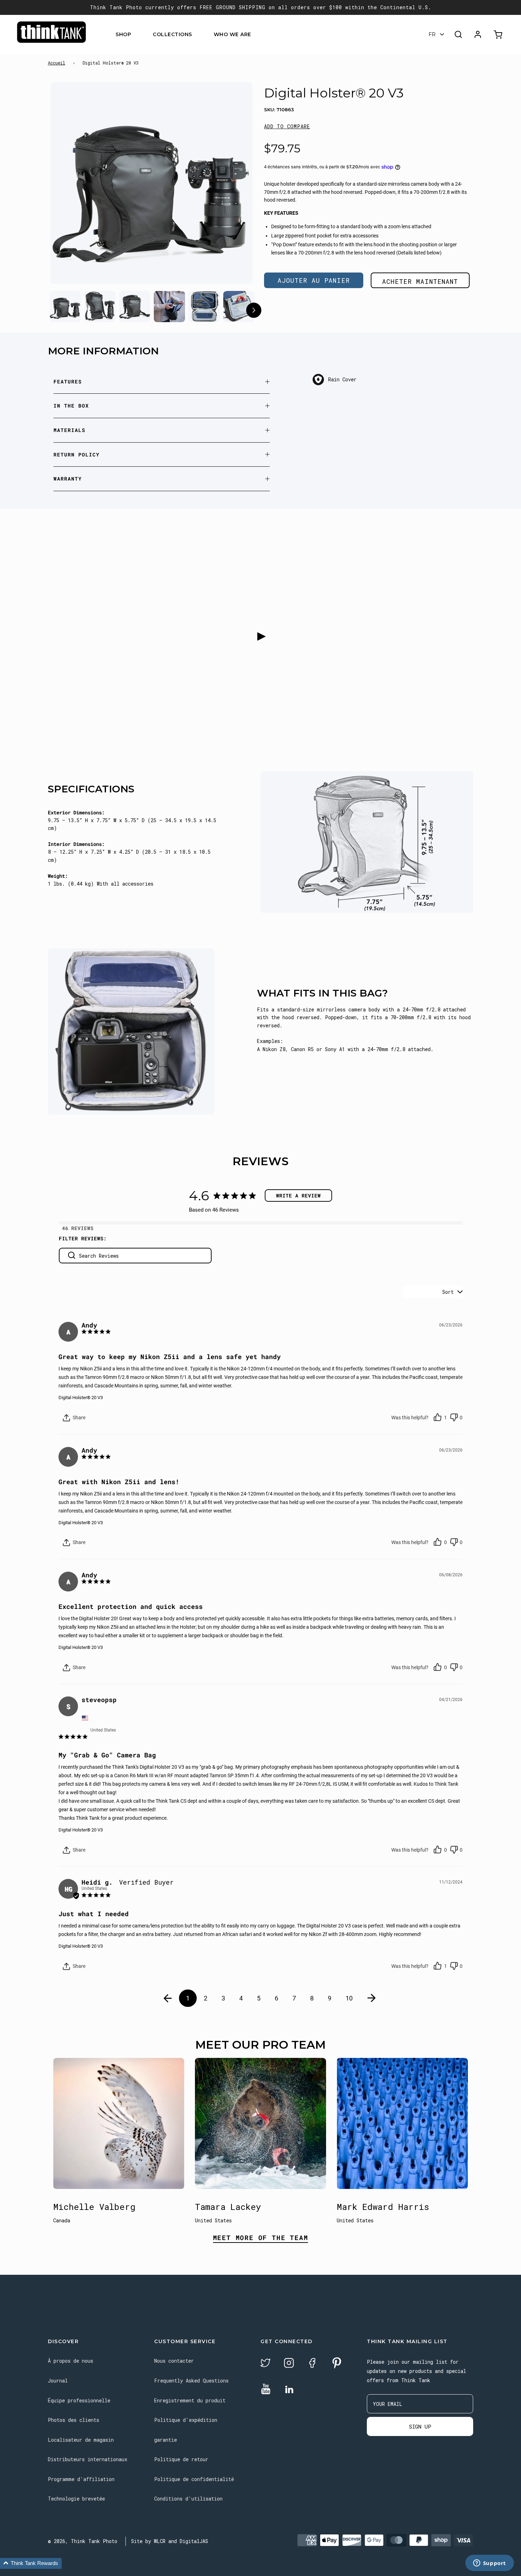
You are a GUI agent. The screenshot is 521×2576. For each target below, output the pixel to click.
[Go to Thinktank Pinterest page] (337, 2364)
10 (349, 1998)
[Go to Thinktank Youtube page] (266, 2389)
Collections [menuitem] (172, 34)
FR (432, 34)
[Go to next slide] (254, 311)
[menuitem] (136, 35)
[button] (287, 127)
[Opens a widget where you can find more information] (489, 2564)
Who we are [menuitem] (233, 34)
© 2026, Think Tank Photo (83, 2541)
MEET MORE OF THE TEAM (261, 2238)
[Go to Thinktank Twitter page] (265, 2364)
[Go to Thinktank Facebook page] (312, 2364)
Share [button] (79, 1418)
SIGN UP (420, 2426)
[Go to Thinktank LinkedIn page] (289, 2390)
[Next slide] (233, 185)
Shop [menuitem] (123, 34)
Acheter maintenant (420, 281)
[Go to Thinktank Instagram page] (289, 2364)
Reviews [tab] (82, 1228)
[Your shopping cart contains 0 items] (499, 35)
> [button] (372, 1998)
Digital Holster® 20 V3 (81, 1398)
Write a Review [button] (298, 1196)
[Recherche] (458, 34)
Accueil (57, 63)
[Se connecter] (478, 34)
